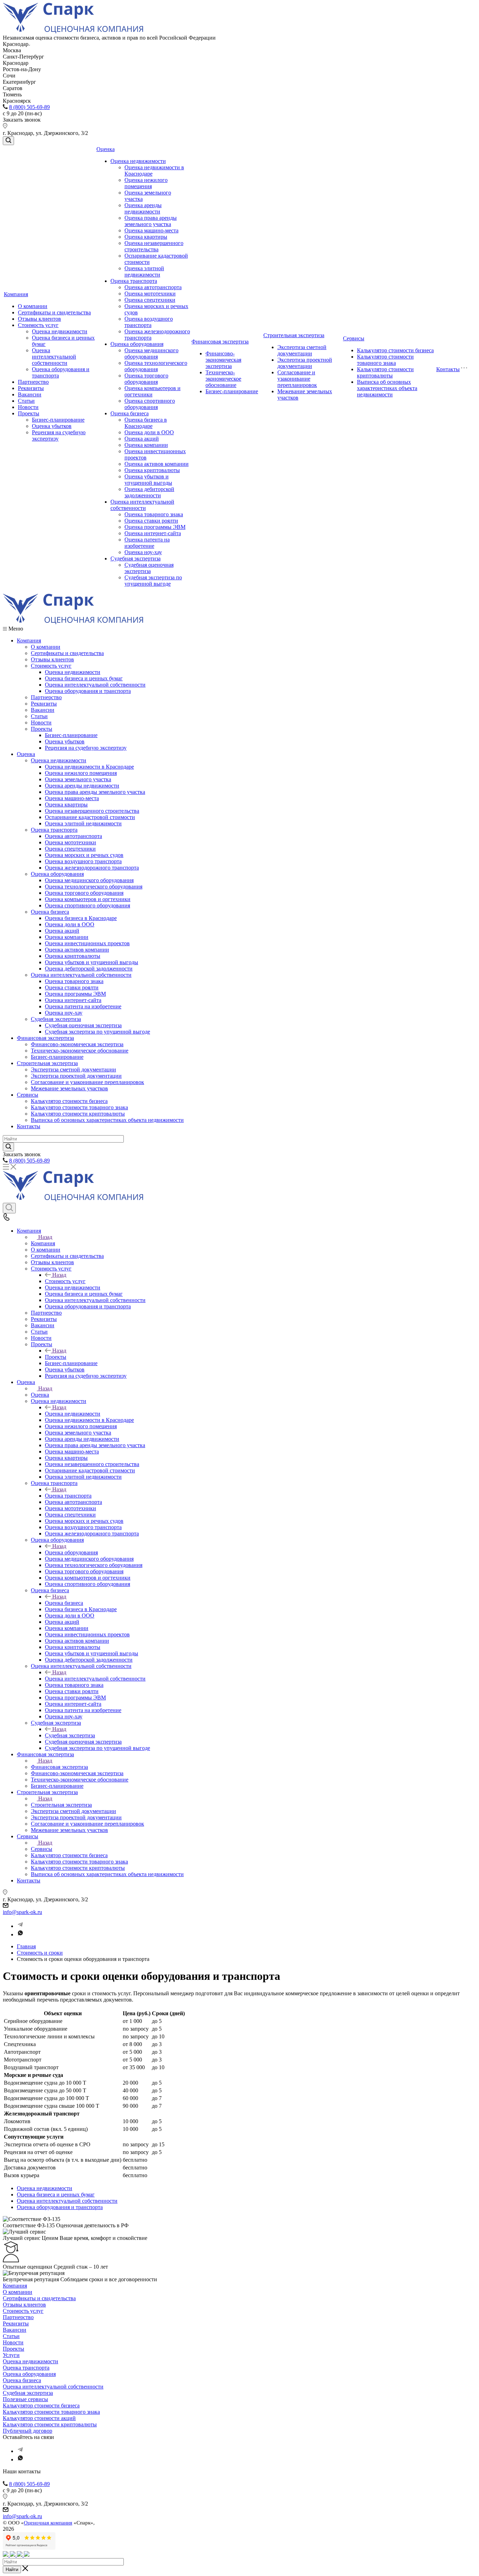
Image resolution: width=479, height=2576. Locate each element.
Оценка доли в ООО (149, 432)
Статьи (26, 401)
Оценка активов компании (157, 464)
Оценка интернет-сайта (153, 533)
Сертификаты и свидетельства (54, 312)
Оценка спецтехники (150, 300)
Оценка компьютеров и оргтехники (88, 899)
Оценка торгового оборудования (146, 379)
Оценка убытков (52, 426)
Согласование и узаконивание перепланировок (297, 379)
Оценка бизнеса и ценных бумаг (84, 678)
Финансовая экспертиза (220, 342)
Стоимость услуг (38, 325)
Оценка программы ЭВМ (155, 527)
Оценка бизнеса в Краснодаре (146, 423)
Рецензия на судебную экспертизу (86, 748)
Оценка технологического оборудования (156, 366)
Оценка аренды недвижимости (143, 208)
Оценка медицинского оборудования (151, 353)
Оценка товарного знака (154, 514)
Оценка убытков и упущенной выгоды (148, 480)
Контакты (448, 369)
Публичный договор (28, 2431)
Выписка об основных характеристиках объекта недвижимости (387, 388)
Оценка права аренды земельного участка (151, 221)
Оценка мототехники (150, 294)
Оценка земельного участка (78, 779)
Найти (12, 2570)
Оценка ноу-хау (143, 552)
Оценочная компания (48, 2523)
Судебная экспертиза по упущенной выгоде (153, 581)
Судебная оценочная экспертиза (149, 568)
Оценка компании (146, 445)
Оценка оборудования (137, 344)
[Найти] (8, 1147)
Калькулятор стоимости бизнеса (395, 350)
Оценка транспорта (134, 281)
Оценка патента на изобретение (147, 543)
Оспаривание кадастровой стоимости (90, 817)
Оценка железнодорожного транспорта (92, 868)
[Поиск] (8, 141)
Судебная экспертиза (136, 558)
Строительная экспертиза (294, 335)
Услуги (11, 2355)
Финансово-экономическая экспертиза (223, 360)
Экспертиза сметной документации (302, 350)
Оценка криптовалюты (152, 470)
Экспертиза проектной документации (305, 363)
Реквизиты (31, 388)
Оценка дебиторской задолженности (149, 492)
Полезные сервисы (25, 2399)
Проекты (29, 413)
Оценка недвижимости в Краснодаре (89, 767)
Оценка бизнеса (130, 413)
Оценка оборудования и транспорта (88, 691)
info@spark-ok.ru (22, 1912)
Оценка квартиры (146, 237)
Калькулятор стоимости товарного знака (385, 360)
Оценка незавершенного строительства (154, 246)
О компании (33, 306)
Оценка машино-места (151, 230)
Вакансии (30, 394)
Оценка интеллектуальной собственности (54, 357)
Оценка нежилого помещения (146, 183)
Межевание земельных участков (69, 1088)
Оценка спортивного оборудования (150, 404)
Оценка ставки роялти (151, 521)
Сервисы (354, 338)
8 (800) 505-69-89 (29, 107)
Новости (28, 407)
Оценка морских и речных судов (84, 855)
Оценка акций (142, 439)
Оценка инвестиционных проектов (87, 943)
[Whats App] (20, 1934)
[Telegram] (20, 1926)
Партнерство (33, 382)
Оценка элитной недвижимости (144, 271)
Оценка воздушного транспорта (149, 322)
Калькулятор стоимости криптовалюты (385, 372)
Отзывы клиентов (39, 319)
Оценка (106, 149)
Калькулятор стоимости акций (39, 2418)
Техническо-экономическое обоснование (223, 379)
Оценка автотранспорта (153, 287)
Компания (16, 294)
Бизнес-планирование (58, 420)
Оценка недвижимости (60, 331)
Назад (45, 1237)
